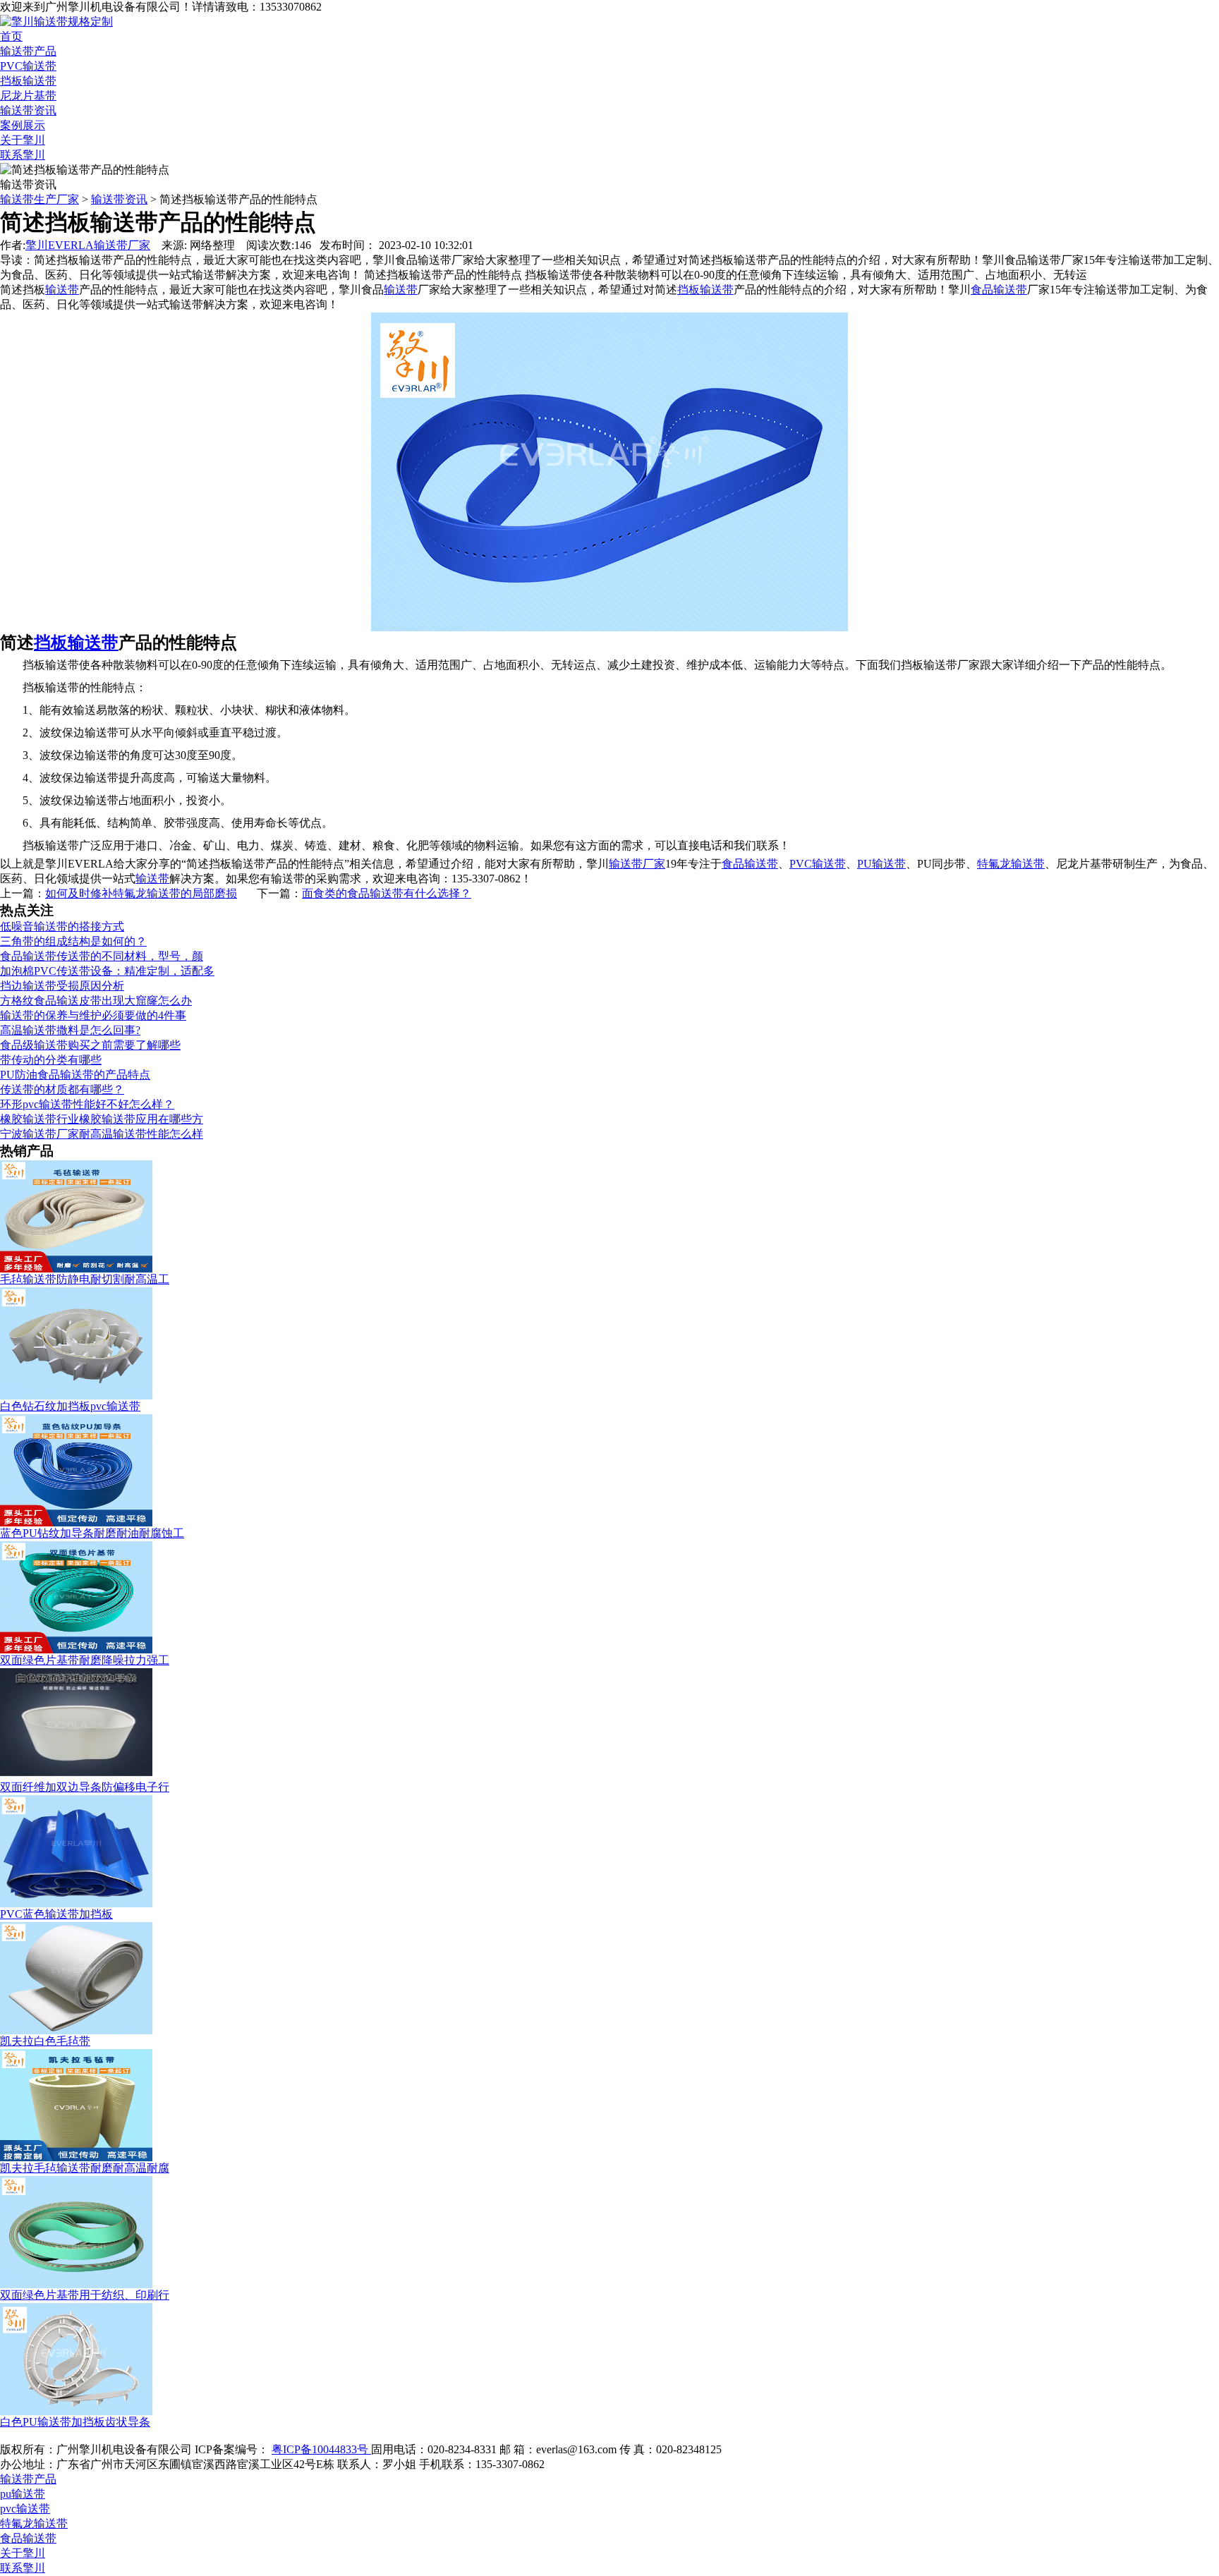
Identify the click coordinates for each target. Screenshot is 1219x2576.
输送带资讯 (28, 110)
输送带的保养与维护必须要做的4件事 (93, 1015)
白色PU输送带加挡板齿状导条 (75, 2422)
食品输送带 (750, 864)
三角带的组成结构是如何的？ (73, 941)
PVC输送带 (28, 66)
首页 (11, 36)
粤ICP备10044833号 (321, 2449)
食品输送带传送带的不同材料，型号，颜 (102, 956)
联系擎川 (23, 155)
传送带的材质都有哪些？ (62, 1089)
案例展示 (23, 125)
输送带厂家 (637, 864)
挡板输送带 (28, 81)
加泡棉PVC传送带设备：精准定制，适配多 (107, 971)
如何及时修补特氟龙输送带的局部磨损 (141, 893)
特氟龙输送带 (1011, 864)
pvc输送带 (25, 2509)
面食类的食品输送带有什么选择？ (387, 893)
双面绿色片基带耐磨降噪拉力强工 (85, 1660)
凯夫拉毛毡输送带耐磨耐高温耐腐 (85, 2168)
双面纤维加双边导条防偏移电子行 (85, 1787)
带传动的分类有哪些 (51, 1060)
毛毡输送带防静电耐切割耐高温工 (85, 1279)
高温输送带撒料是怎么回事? (70, 1030)
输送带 (152, 879)
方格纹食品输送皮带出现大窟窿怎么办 (96, 1001)
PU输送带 (881, 864)
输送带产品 (28, 51)
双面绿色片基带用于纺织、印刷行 (85, 2295)
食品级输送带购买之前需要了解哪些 (90, 1045)
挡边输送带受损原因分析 (62, 986)
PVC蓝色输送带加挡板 (56, 1914)
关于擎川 (23, 140)
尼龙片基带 (28, 96)
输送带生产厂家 (40, 199)
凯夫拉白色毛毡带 (45, 2041)
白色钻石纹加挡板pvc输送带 (70, 1406)
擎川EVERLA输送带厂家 (88, 245)
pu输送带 (23, 2494)
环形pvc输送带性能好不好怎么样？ (87, 1104)
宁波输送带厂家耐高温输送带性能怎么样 (102, 1134)
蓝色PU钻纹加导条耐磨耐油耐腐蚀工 (92, 1533)
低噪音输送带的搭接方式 (62, 926)
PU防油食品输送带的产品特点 (75, 1075)
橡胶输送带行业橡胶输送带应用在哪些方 (102, 1119)
